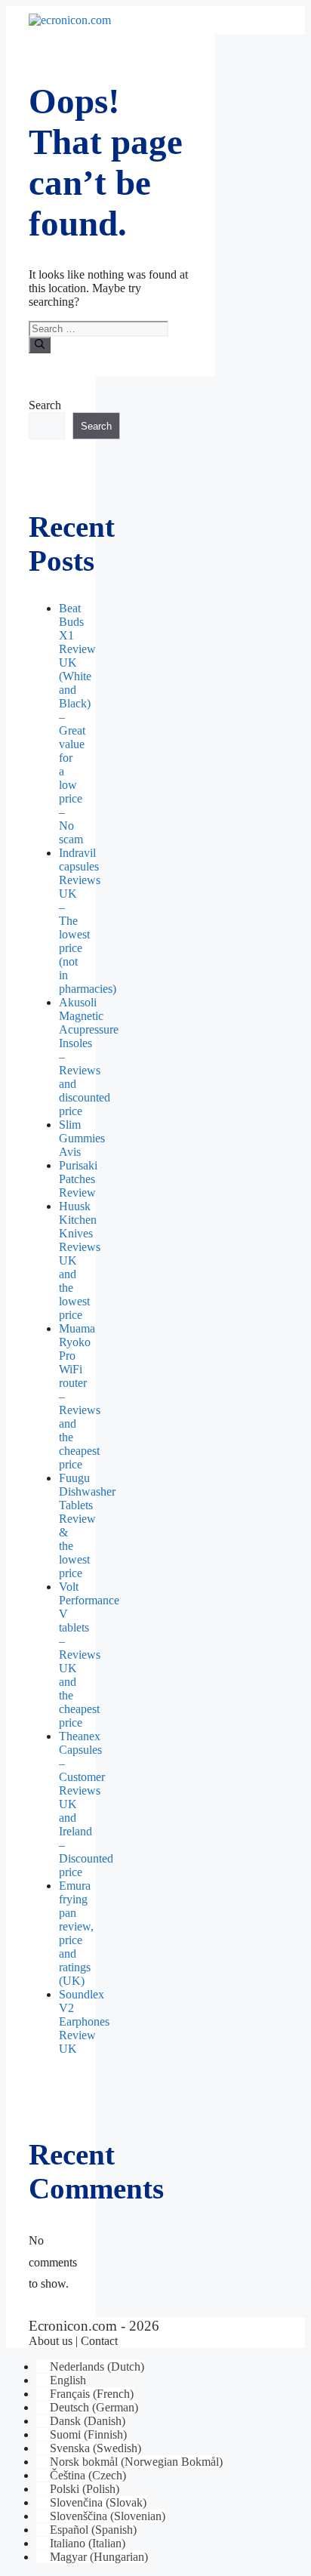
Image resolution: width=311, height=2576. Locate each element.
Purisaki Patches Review (78, 1179)
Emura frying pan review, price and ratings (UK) (76, 1933)
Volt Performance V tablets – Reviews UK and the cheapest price (89, 1655)
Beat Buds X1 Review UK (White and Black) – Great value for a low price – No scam (77, 724)
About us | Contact (73, 2341)
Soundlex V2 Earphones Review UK (84, 2021)
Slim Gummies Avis (82, 1138)
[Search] (40, 345)
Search (45, 405)
